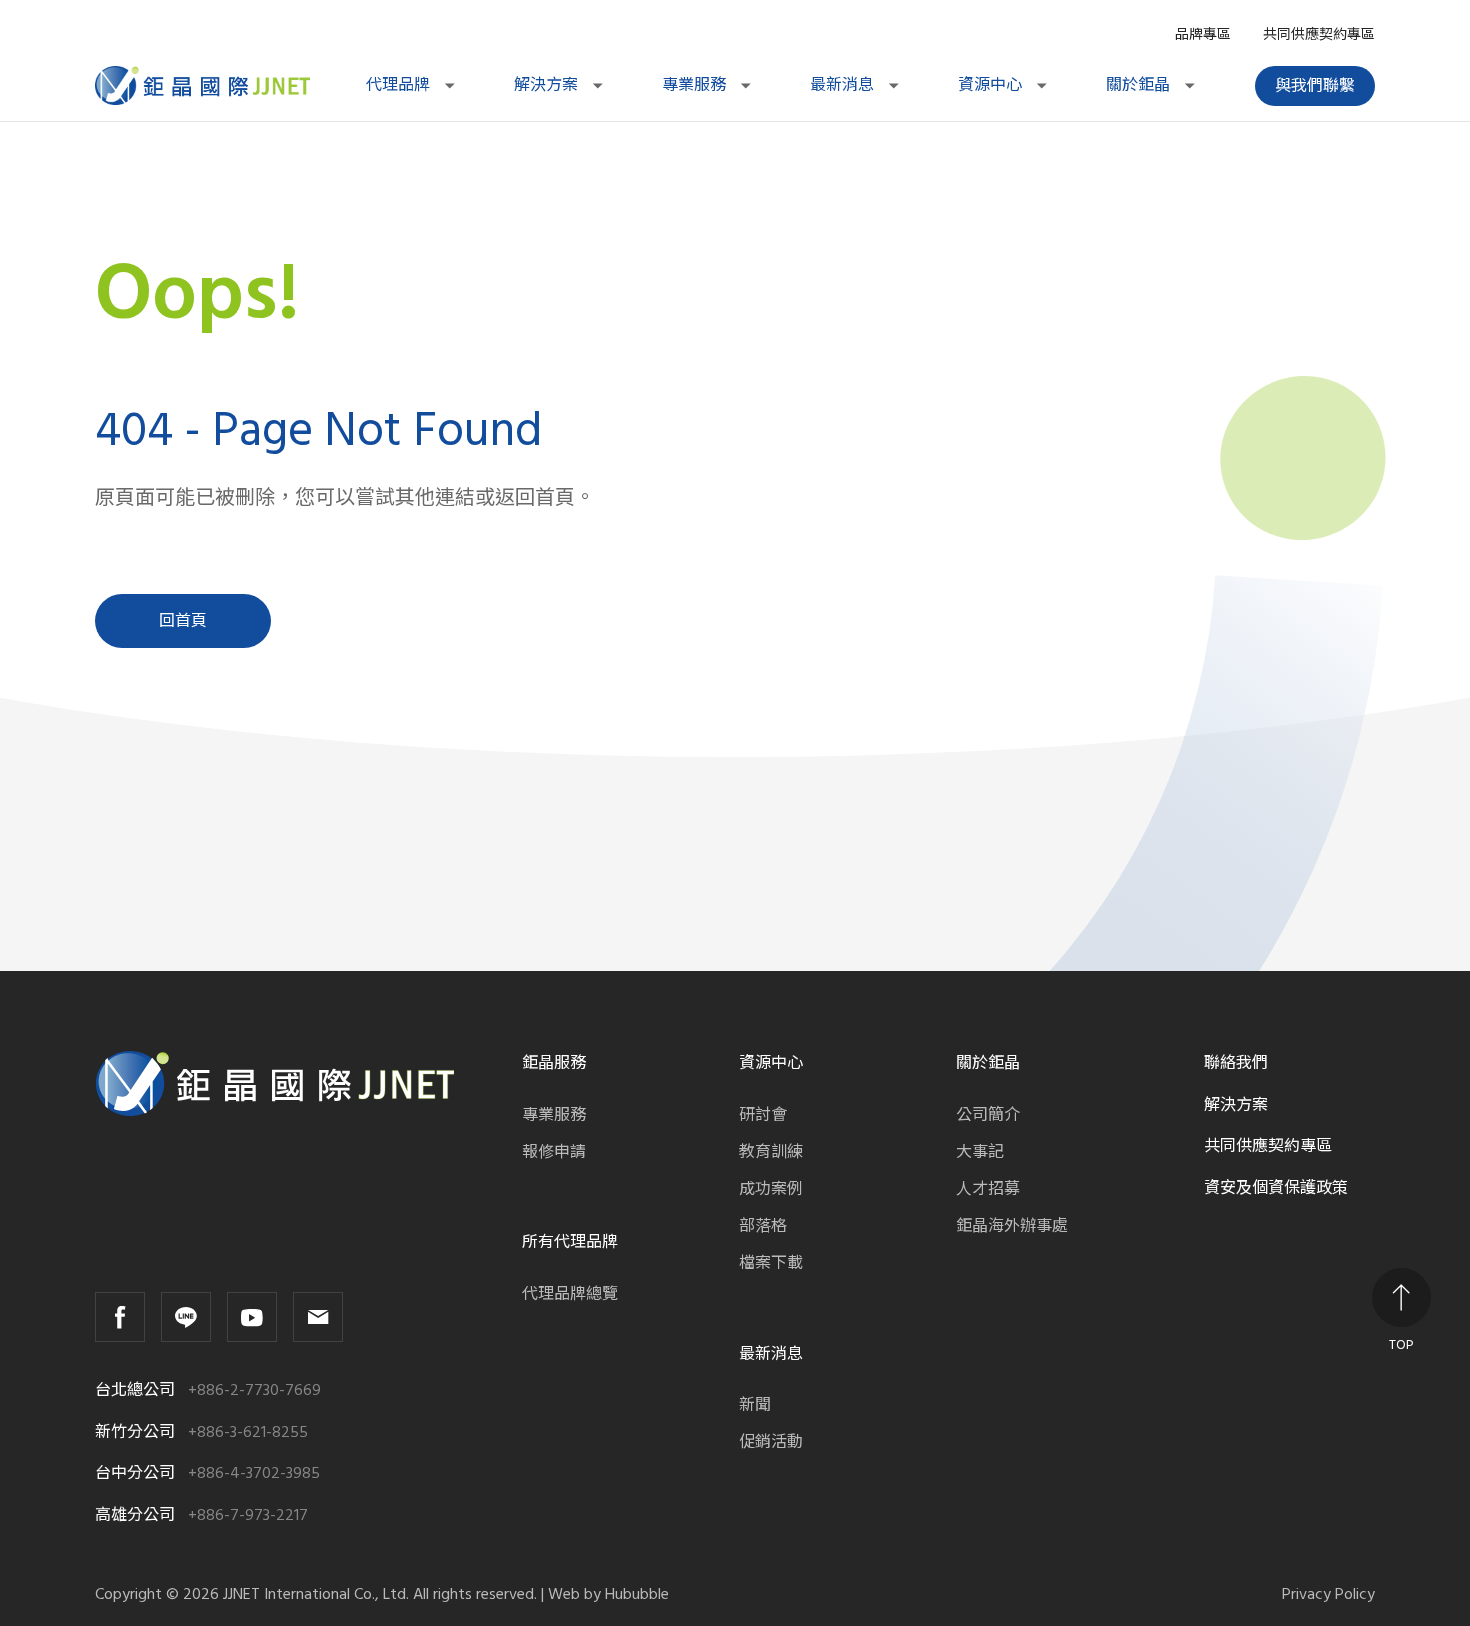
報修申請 (554, 1152)
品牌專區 (1203, 34)
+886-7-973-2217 (248, 1515)
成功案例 (771, 1189)
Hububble (637, 1594)
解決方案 (548, 85)
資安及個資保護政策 (1276, 1188)
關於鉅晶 (1140, 85)
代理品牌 (400, 85)
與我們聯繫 (1315, 86)
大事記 (980, 1152)
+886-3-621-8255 (248, 1432)
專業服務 (696, 85)
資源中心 (992, 85)
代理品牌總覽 (570, 1294)
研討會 (763, 1115)
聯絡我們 (1236, 1063)
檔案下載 (771, 1263)
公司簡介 (988, 1115)
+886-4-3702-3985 (254, 1473)
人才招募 (988, 1189)
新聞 (755, 1405)
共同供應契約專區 (1319, 34)
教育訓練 (771, 1152)
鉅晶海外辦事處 (1012, 1226)
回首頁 (183, 621)
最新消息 (844, 85)
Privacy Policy (1328, 1594)
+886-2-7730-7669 (254, 1390)
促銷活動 (771, 1442)
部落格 (763, 1226)
